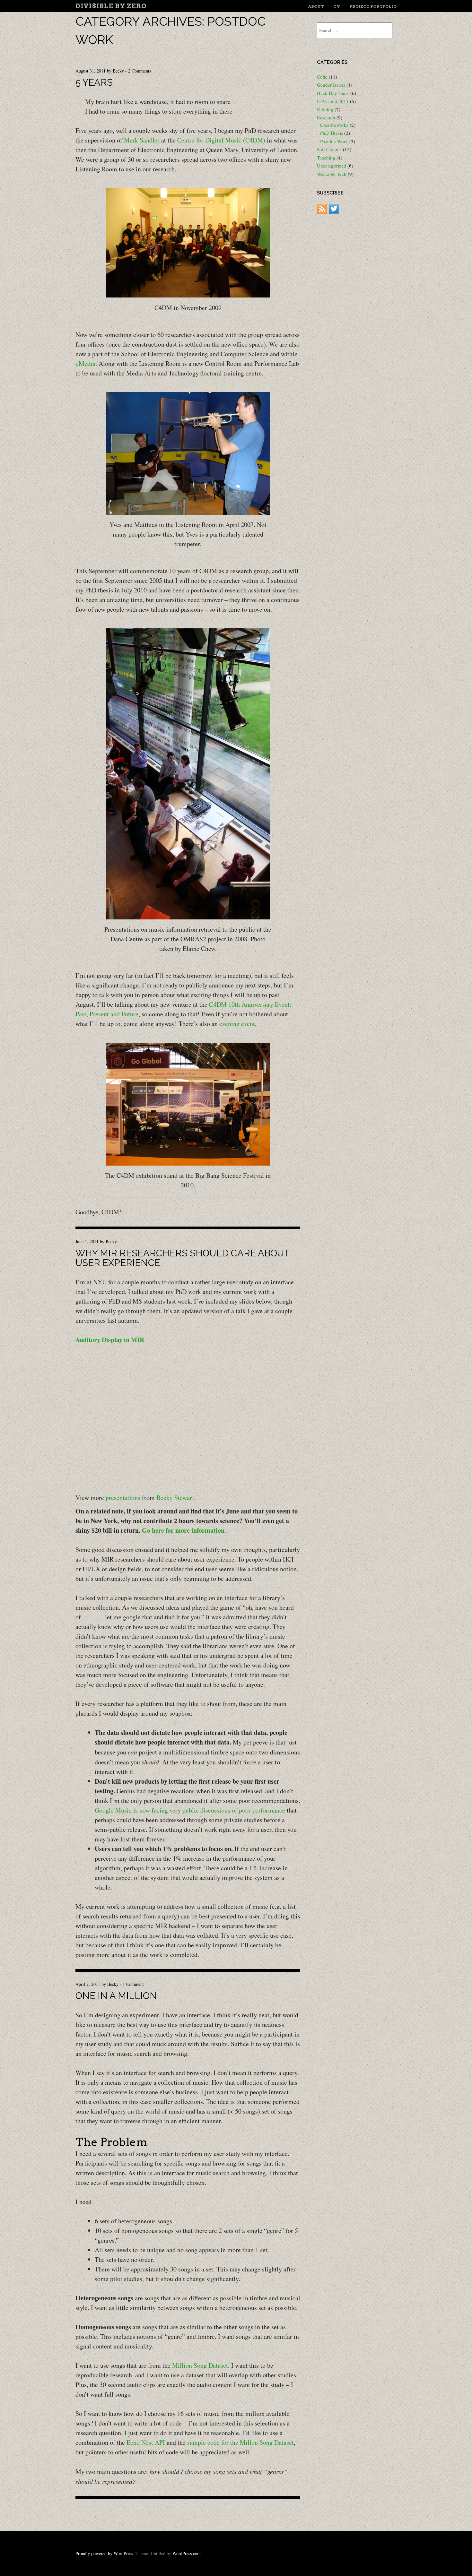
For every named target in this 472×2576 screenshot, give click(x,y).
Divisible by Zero (111, 6)
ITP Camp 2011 (333, 101)
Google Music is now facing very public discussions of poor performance (190, 1810)
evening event (237, 1024)
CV (337, 6)
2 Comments (140, 71)
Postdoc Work (334, 141)
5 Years (94, 82)
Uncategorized (332, 166)
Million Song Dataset (200, 2365)
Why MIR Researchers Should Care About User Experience (183, 1258)
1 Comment (133, 1984)
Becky (118, 71)
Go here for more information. (184, 1530)
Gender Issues (331, 85)
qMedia (85, 363)
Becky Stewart (175, 1498)
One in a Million (116, 1996)
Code (322, 77)
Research (326, 117)
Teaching (326, 158)
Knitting (325, 109)
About (316, 6)
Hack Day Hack (333, 93)
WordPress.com (187, 2553)
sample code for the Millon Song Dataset (240, 2442)
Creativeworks (334, 125)
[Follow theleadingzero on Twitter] (334, 212)
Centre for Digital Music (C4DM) (221, 140)
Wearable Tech (332, 174)
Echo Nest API (146, 2442)
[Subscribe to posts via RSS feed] (322, 212)
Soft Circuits (329, 149)
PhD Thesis (332, 133)
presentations (123, 1498)
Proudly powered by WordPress (104, 2553)
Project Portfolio (373, 6)
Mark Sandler (142, 140)
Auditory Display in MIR (110, 1340)
